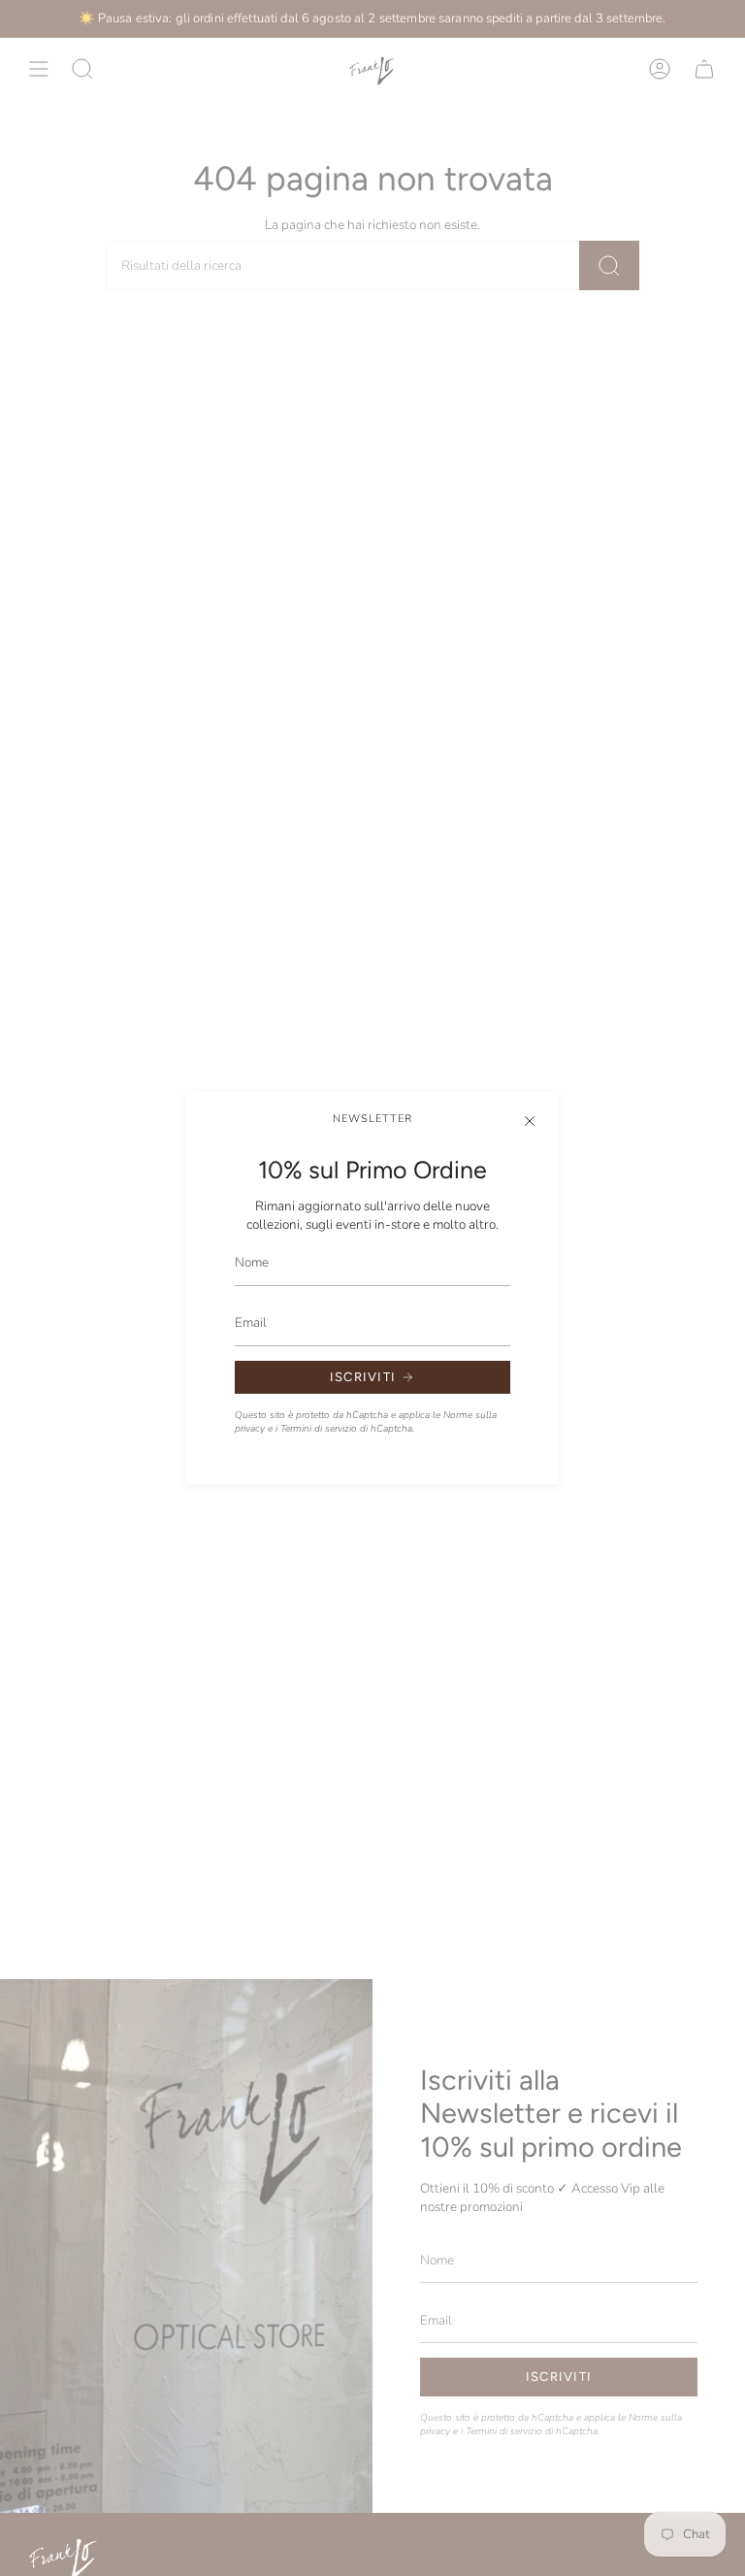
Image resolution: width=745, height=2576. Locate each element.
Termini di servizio (319, 1429)
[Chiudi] (530, 1121)
